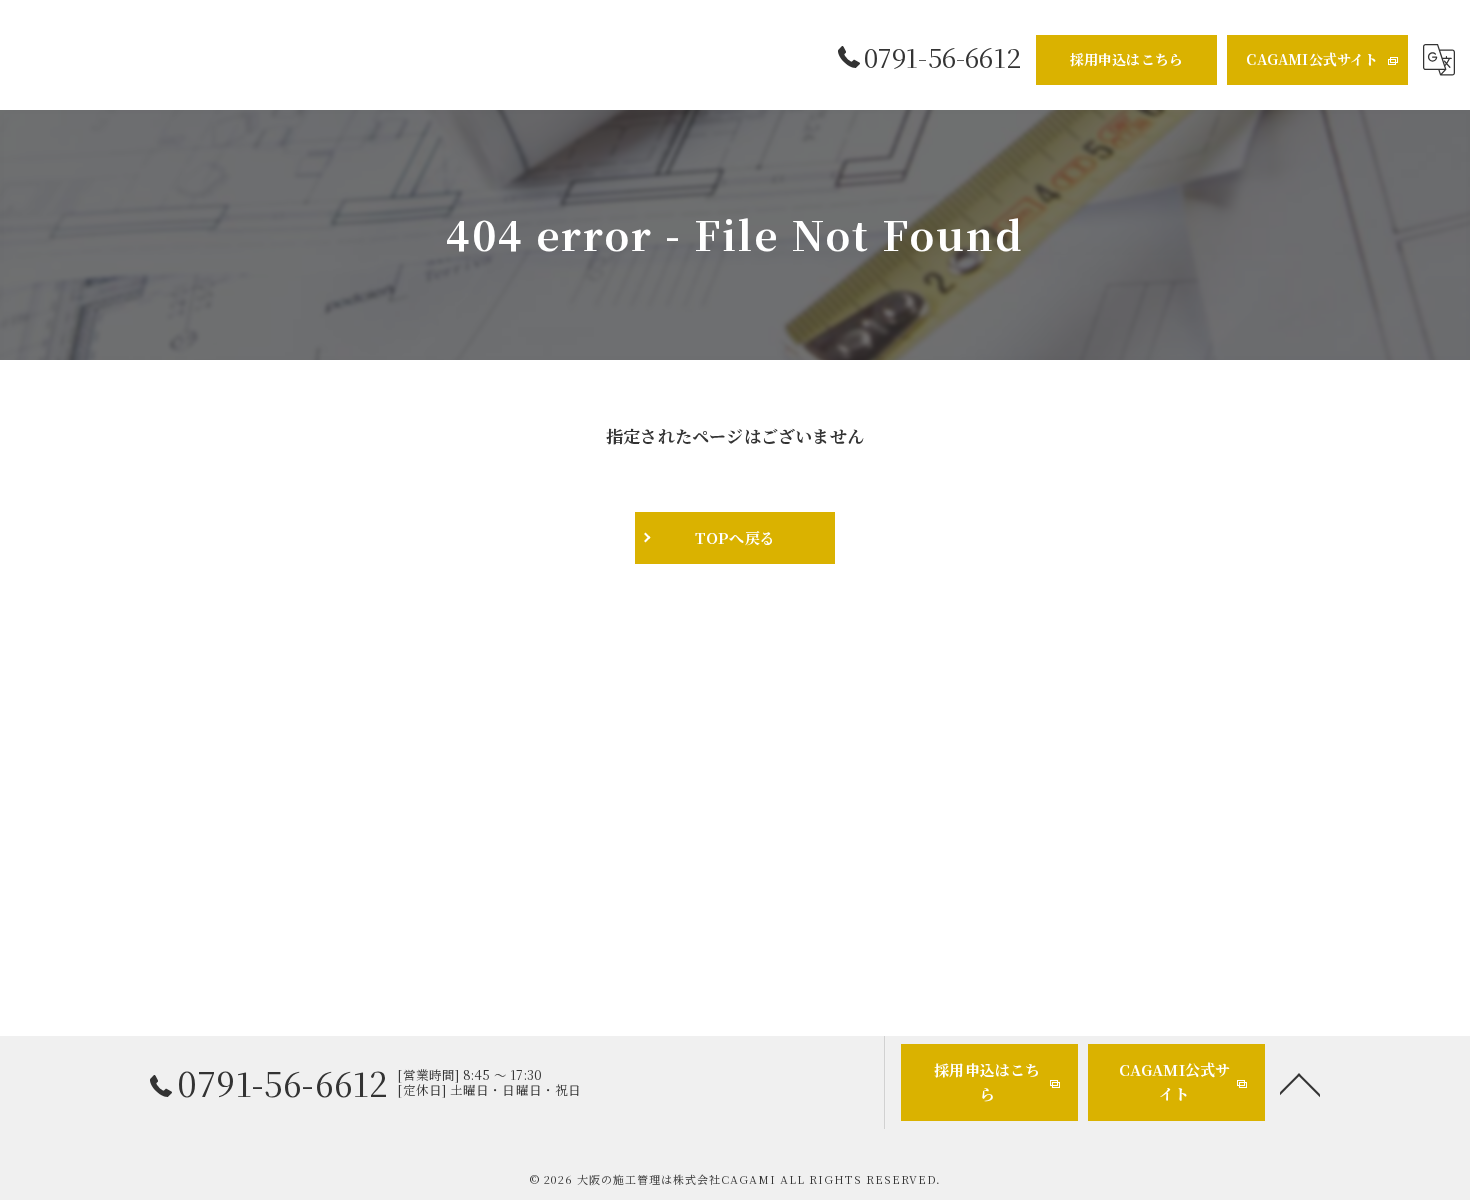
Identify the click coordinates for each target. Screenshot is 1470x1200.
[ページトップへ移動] (1300, 1083)
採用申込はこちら (1127, 59)
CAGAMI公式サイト (1312, 59)
